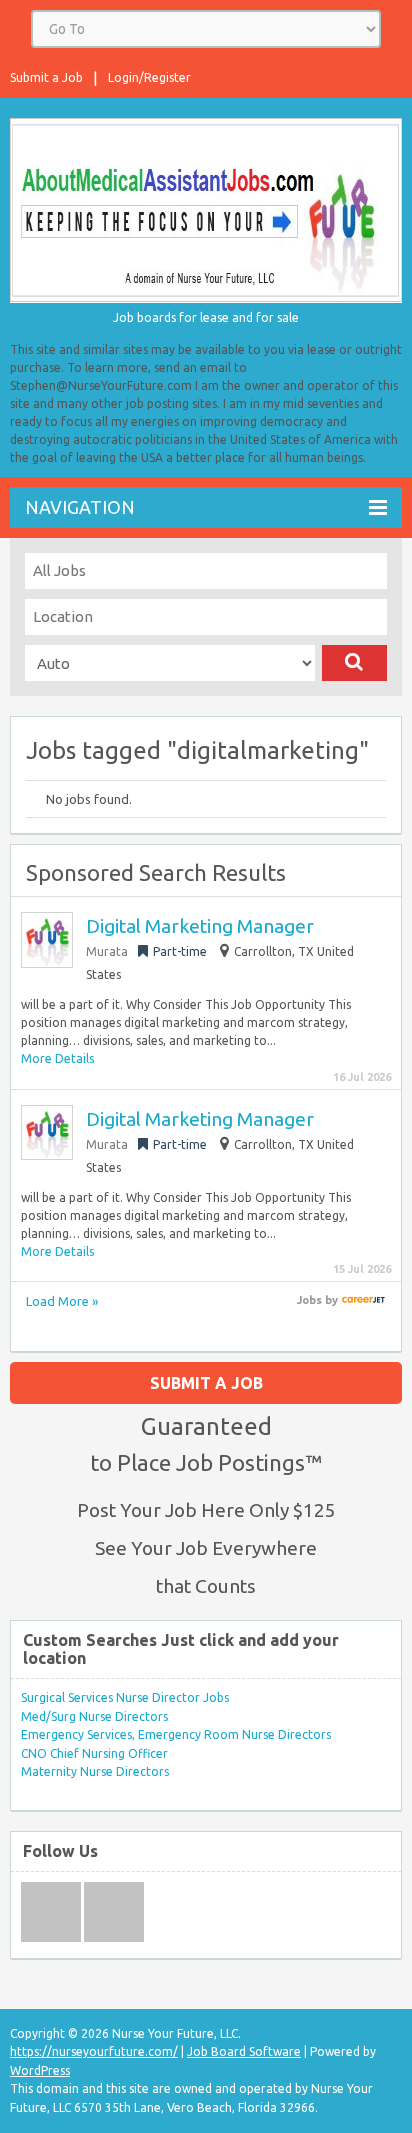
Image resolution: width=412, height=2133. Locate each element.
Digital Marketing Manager (200, 926)
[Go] (354, 663)
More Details (57, 1058)
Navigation (80, 507)
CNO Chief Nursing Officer (94, 1753)
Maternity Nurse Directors (95, 1771)
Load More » (62, 1301)
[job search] (363, 1300)
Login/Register (149, 77)
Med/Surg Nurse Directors (94, 1716)
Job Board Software (244, 2051)
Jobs (309, 1300)
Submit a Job (46, 77)
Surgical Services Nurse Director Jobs (125, 1697)
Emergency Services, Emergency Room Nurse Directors (176, 1734)
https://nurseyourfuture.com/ (94, 2051)
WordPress (40, 2070)
